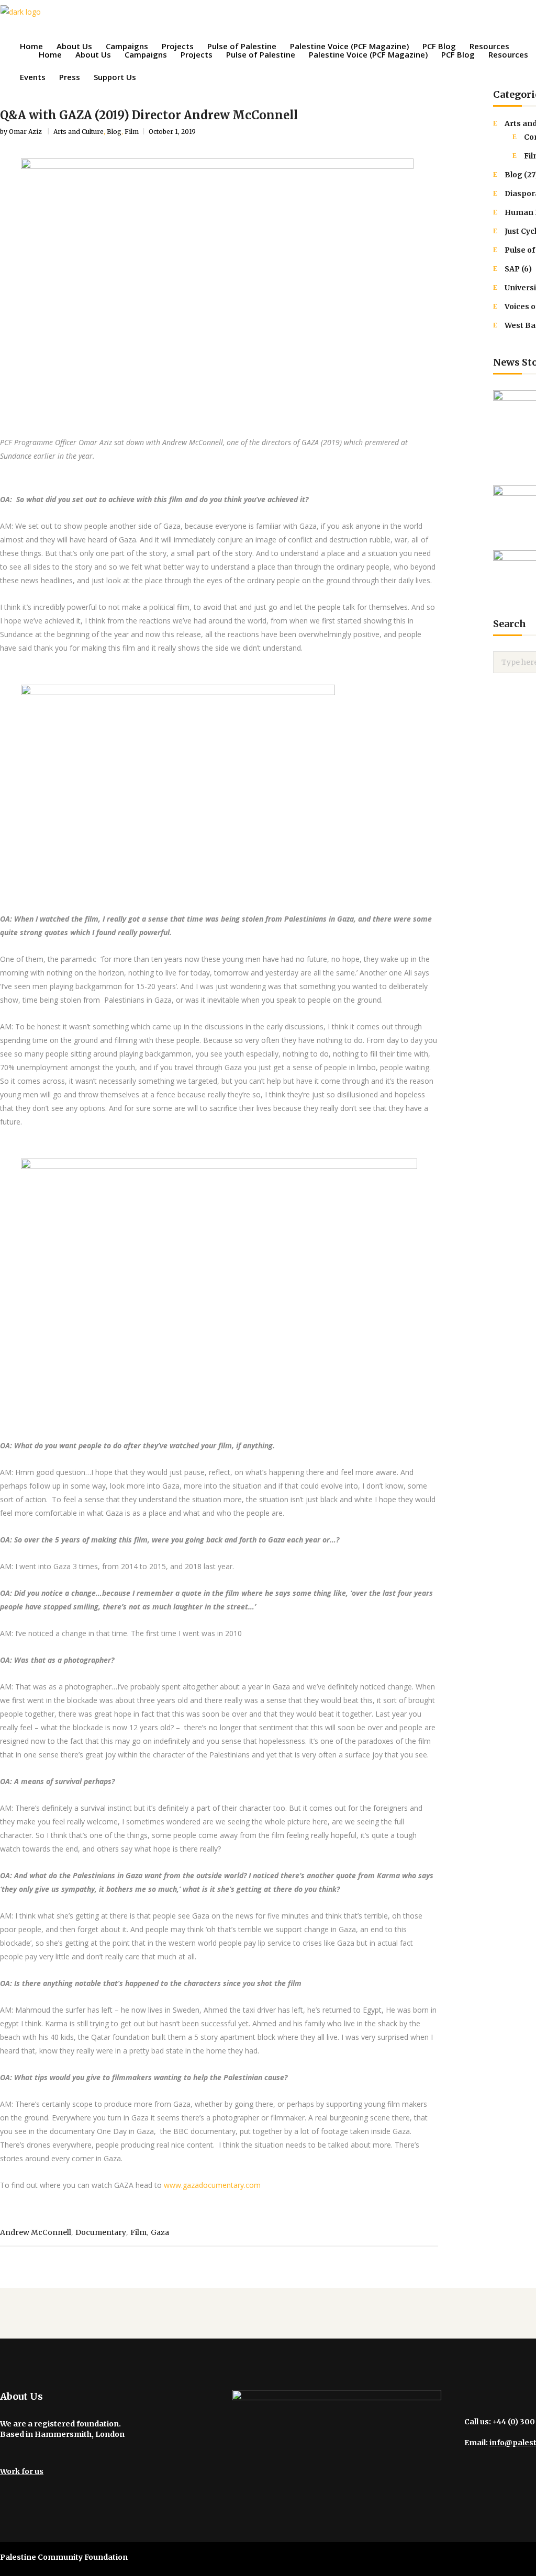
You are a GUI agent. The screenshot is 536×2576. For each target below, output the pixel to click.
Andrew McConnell (36, 2232)
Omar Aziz (26, 132)
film (138, 2232)
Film (132, 132)
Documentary (101, 2232)
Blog (114, 132)
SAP (512, 269)
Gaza (160, 2232)
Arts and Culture (79, 132)
